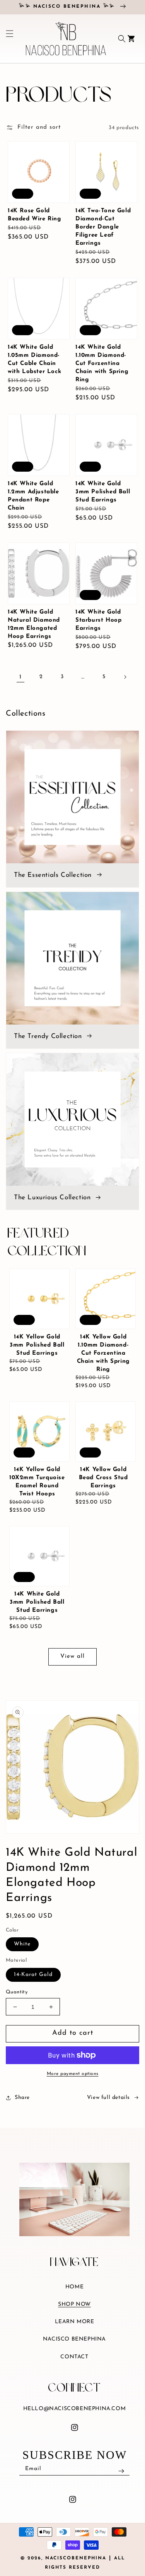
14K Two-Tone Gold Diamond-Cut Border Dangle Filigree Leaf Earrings (103, 227)
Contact (74, 2357)
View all (72, 1656)
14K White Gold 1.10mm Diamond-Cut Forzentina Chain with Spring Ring (102, 364)
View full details (108, 2098)
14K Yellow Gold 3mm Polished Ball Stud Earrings (37, 1345)
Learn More (75, 2322)
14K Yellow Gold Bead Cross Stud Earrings (103, 1478)
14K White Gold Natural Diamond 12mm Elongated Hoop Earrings (34, 624)
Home (74, 2287)
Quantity (17, 1992)
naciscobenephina (76, 2558)
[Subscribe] (121, 2471)
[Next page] (125, 677)
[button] (7, 39)
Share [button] (22, 2098)
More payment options (73, 2074)
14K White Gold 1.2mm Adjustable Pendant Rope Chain (33, 496)
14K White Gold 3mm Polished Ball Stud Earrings (103, 492)
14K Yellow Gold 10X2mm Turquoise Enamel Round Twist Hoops (37, 1482)
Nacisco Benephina (74, 2339)
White (22, 1944)
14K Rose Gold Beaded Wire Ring (35, 215)
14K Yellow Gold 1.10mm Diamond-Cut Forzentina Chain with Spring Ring (103, 1353)
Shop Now (74, 2304)
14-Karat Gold (33, 1975)
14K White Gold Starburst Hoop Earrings (98, 620)
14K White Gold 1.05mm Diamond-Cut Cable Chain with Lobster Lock (34, 360)
